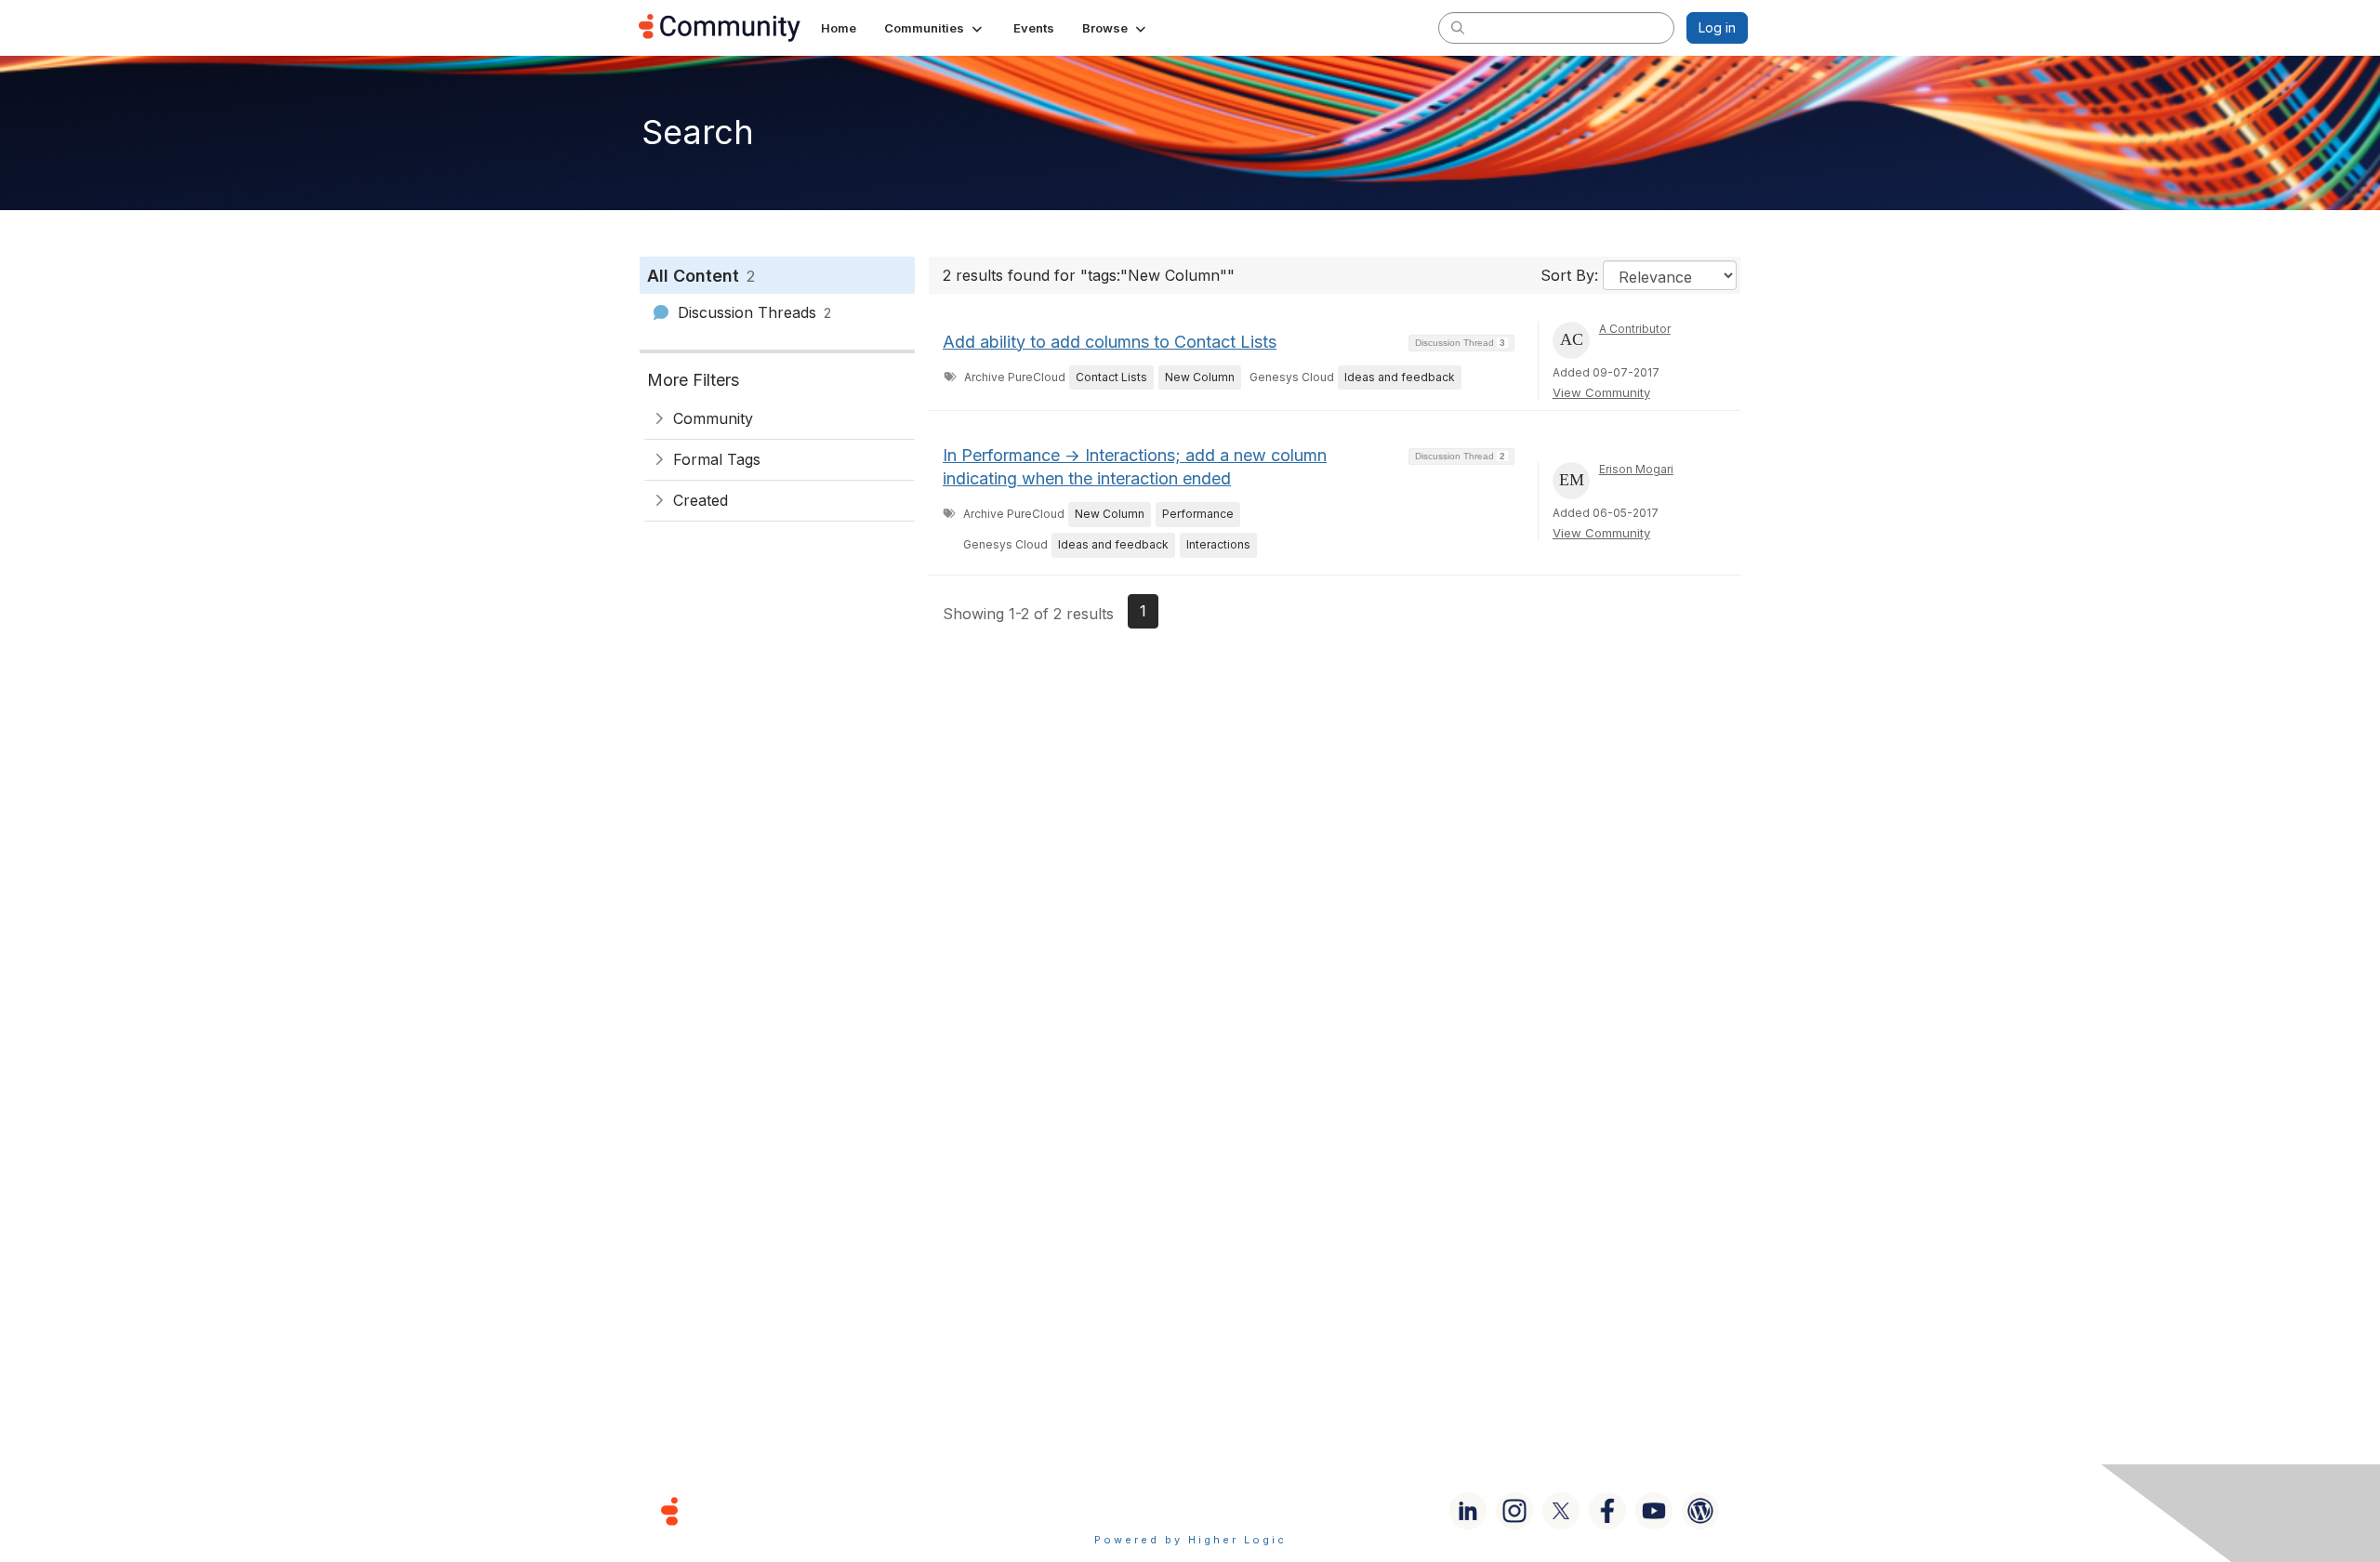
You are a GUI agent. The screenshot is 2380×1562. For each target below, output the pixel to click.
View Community (1601, 392)
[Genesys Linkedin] (1468, 1511)
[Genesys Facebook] (1607, 1511)
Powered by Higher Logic (1190, 1540)
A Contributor (1635, 329)
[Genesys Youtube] (1654, 1511)
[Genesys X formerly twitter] (1561, 1511)
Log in (1717, 27)
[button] (935, 28)
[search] (1458, 27)
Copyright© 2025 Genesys (797, 1510)
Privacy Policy (1250, 1510)
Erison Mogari (1636, 469)
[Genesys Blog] (1700, 1511)
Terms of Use (1124, 1510)
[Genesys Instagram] (1514, 1511)
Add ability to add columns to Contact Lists (1110, 342)
